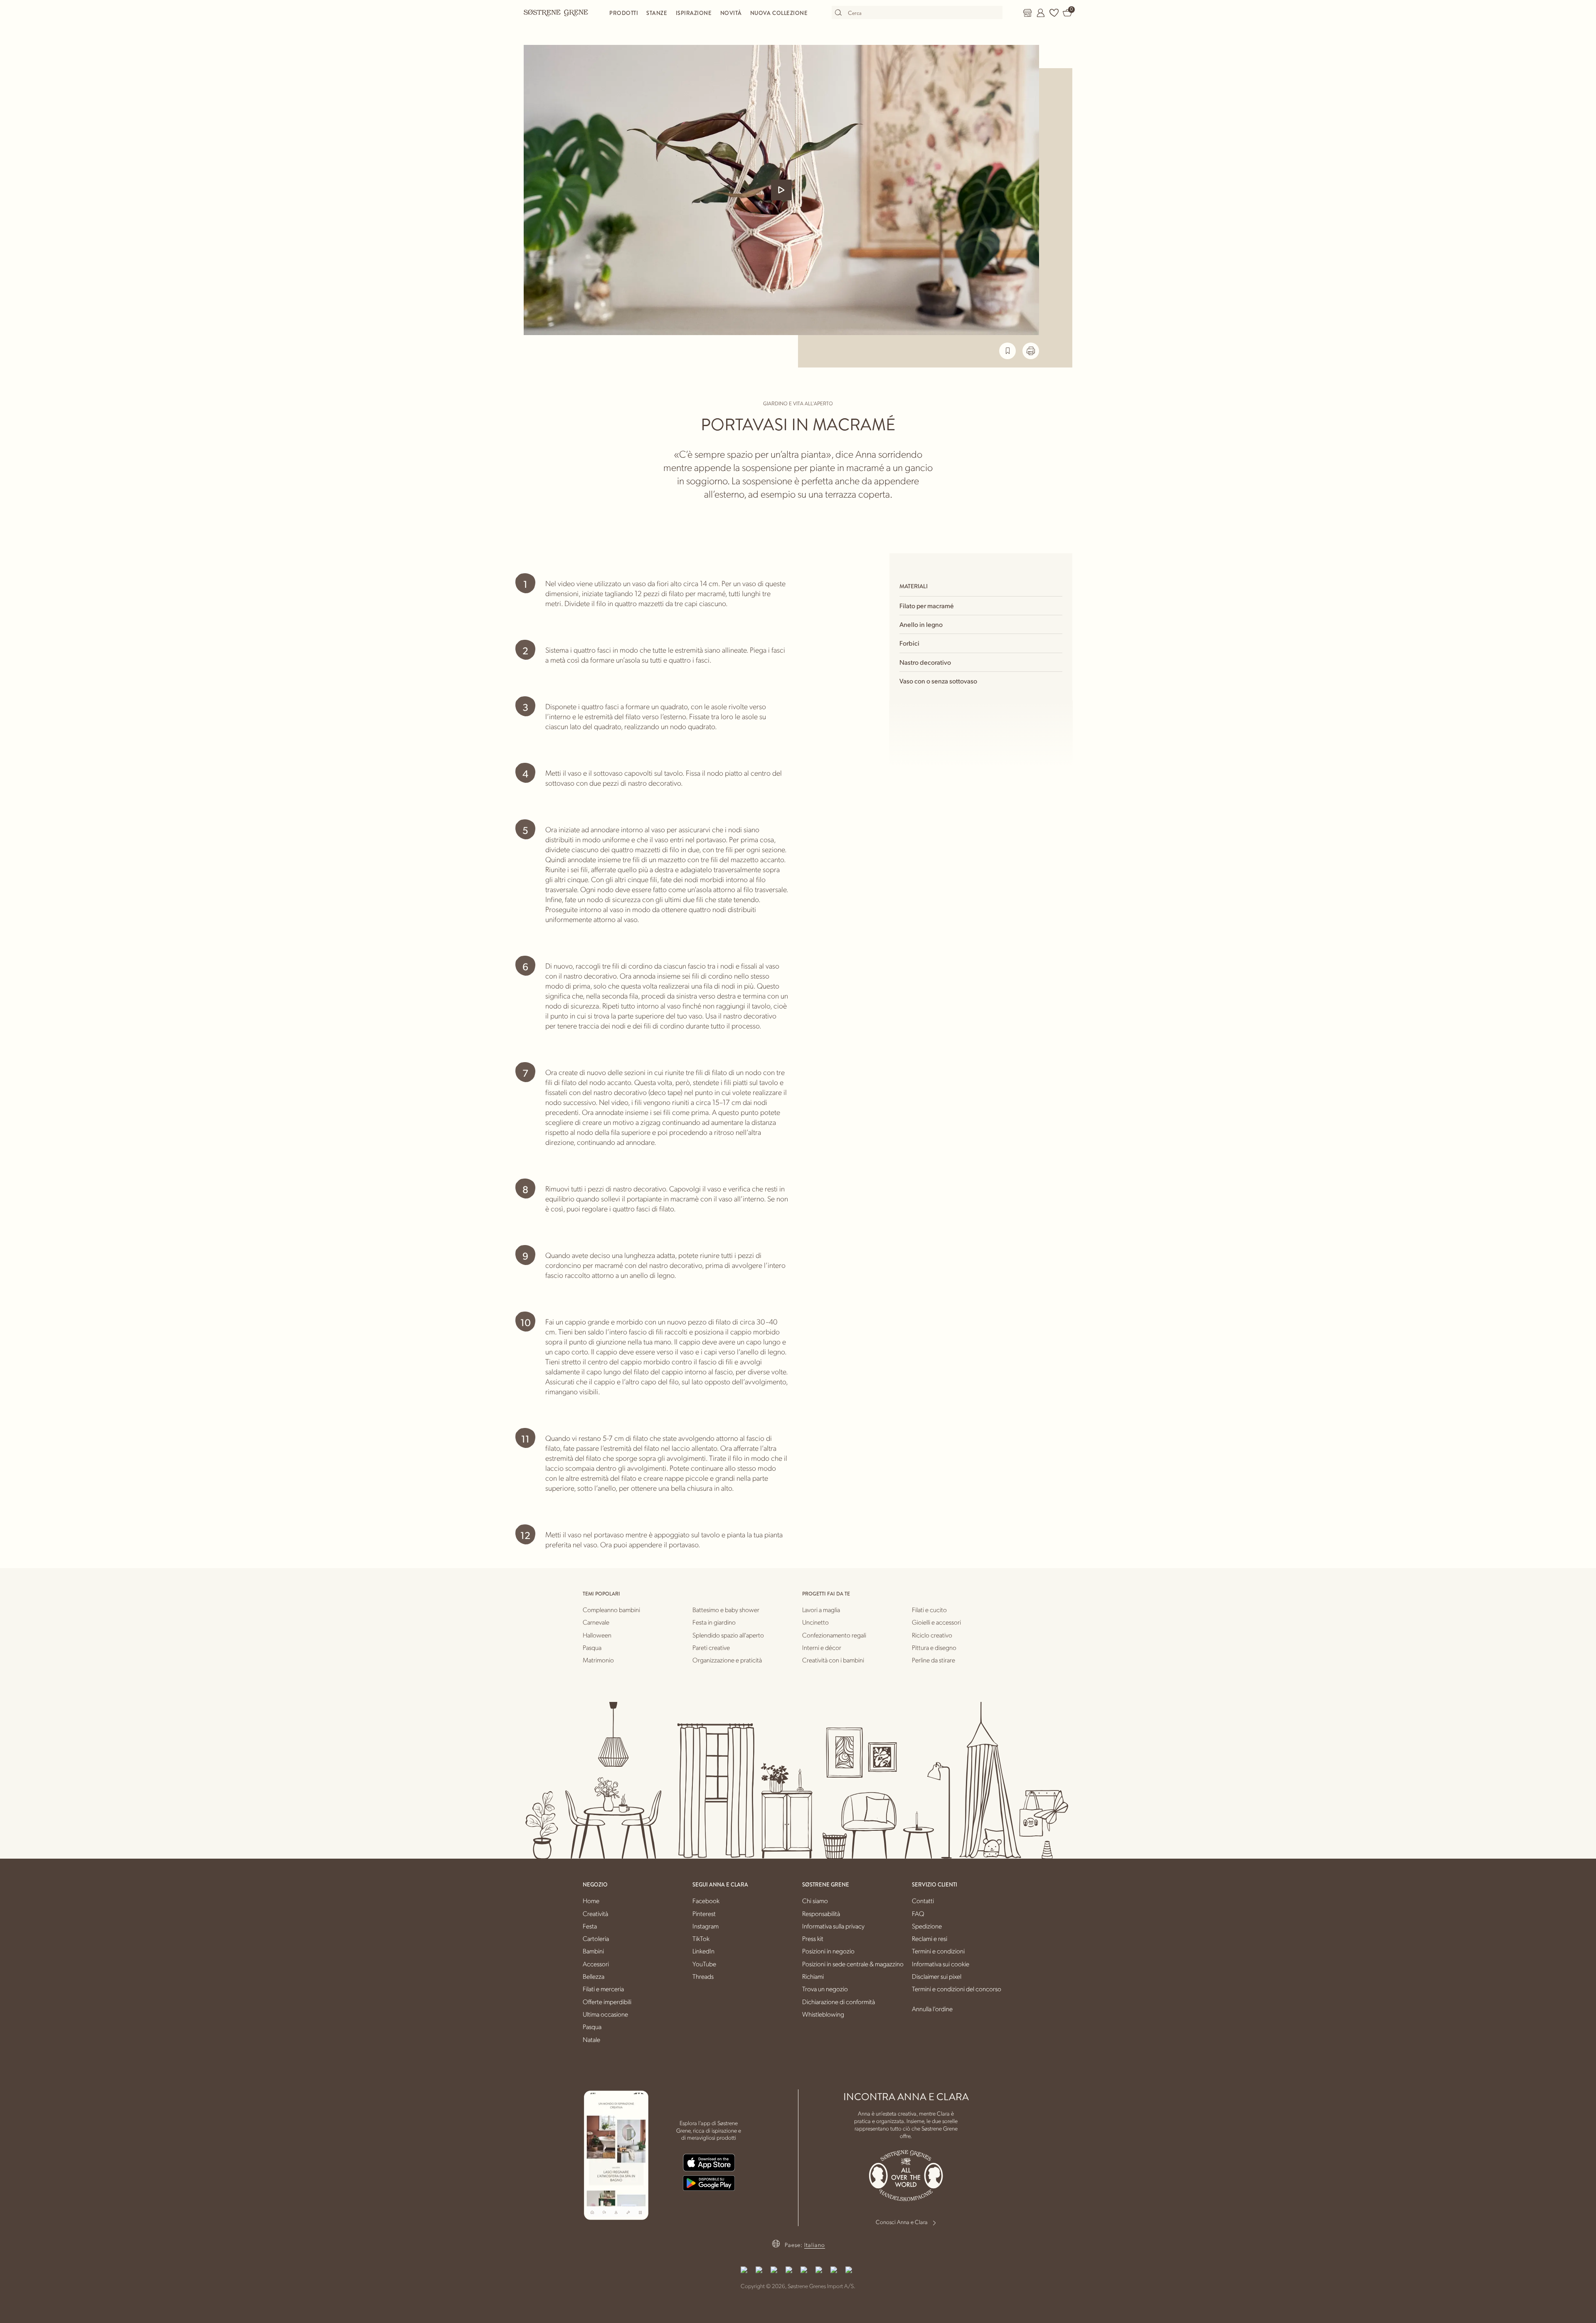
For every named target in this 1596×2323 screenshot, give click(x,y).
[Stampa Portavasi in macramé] (1031, 351)
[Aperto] (781, 190)
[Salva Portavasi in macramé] (1007, 351)
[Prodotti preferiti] (1054, 13)
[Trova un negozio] (1027, 13)
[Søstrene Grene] (556, 12)
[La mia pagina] (1041, 13)
